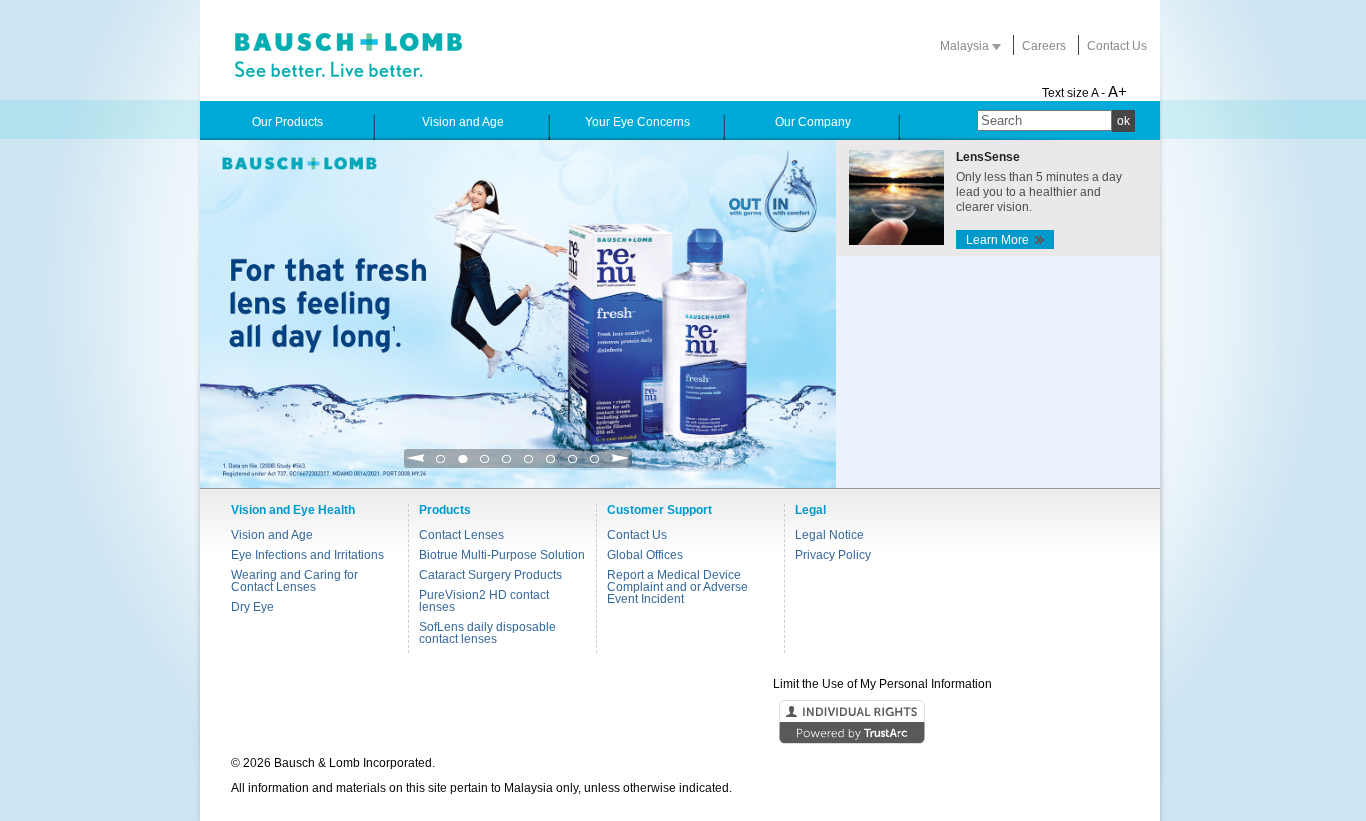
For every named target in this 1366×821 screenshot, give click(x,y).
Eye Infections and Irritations (307, 555)
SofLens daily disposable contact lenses (487, 633)
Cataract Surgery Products (490, 575)
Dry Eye (252, 607)
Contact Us (1117, 46)
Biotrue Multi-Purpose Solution (502, 555)
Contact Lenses (461, 535)
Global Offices (645, 555)
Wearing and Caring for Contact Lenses (294, 581)
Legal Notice (829, 535)
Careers (1044, 46)
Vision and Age (272, 535)
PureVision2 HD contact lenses (484, 601)
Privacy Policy (833, 555)
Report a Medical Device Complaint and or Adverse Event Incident (677, 587)
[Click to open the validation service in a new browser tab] (681, 723)
